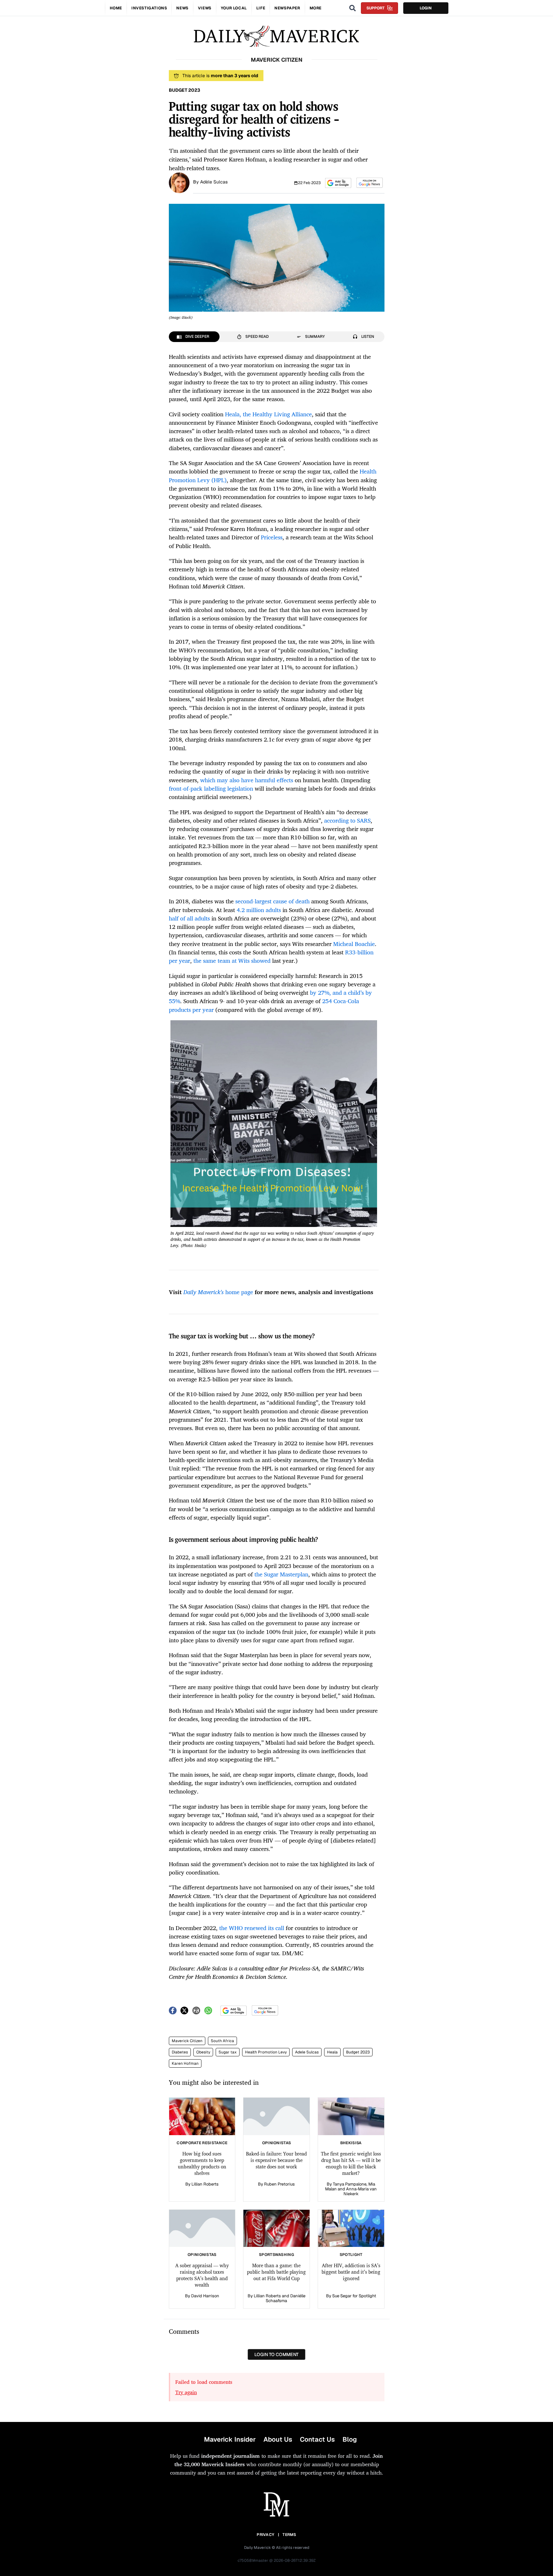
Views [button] (205, 8)
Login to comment (276, 2354)
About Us (278, 2439)
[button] (338, 183)
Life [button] (261, 8)
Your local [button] (234, 8)
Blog (350, 2439)
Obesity (203, 2052)
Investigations (149, 8)
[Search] (353, 8)
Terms (289, 2535)
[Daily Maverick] (276, 36)
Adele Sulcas (307, 2052)
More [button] (316, 8)
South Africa (222, 2041)
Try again (186, 2392)
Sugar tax (228, 2052)
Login (426, 8)
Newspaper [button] (287, 8)
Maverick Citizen (187, 2041)
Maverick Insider (230, 2439)
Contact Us (317, 2439)
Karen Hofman (185, 2063)
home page (218, 1292)
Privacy (265, 2535)
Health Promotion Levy (266, 2052)
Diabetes (180, 2052)
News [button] (182, 8)
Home (116, 8)
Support (375, 8)
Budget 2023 (358, 2052)
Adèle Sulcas (214, 182)
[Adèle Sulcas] (179, 182)
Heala (332, 2052)
